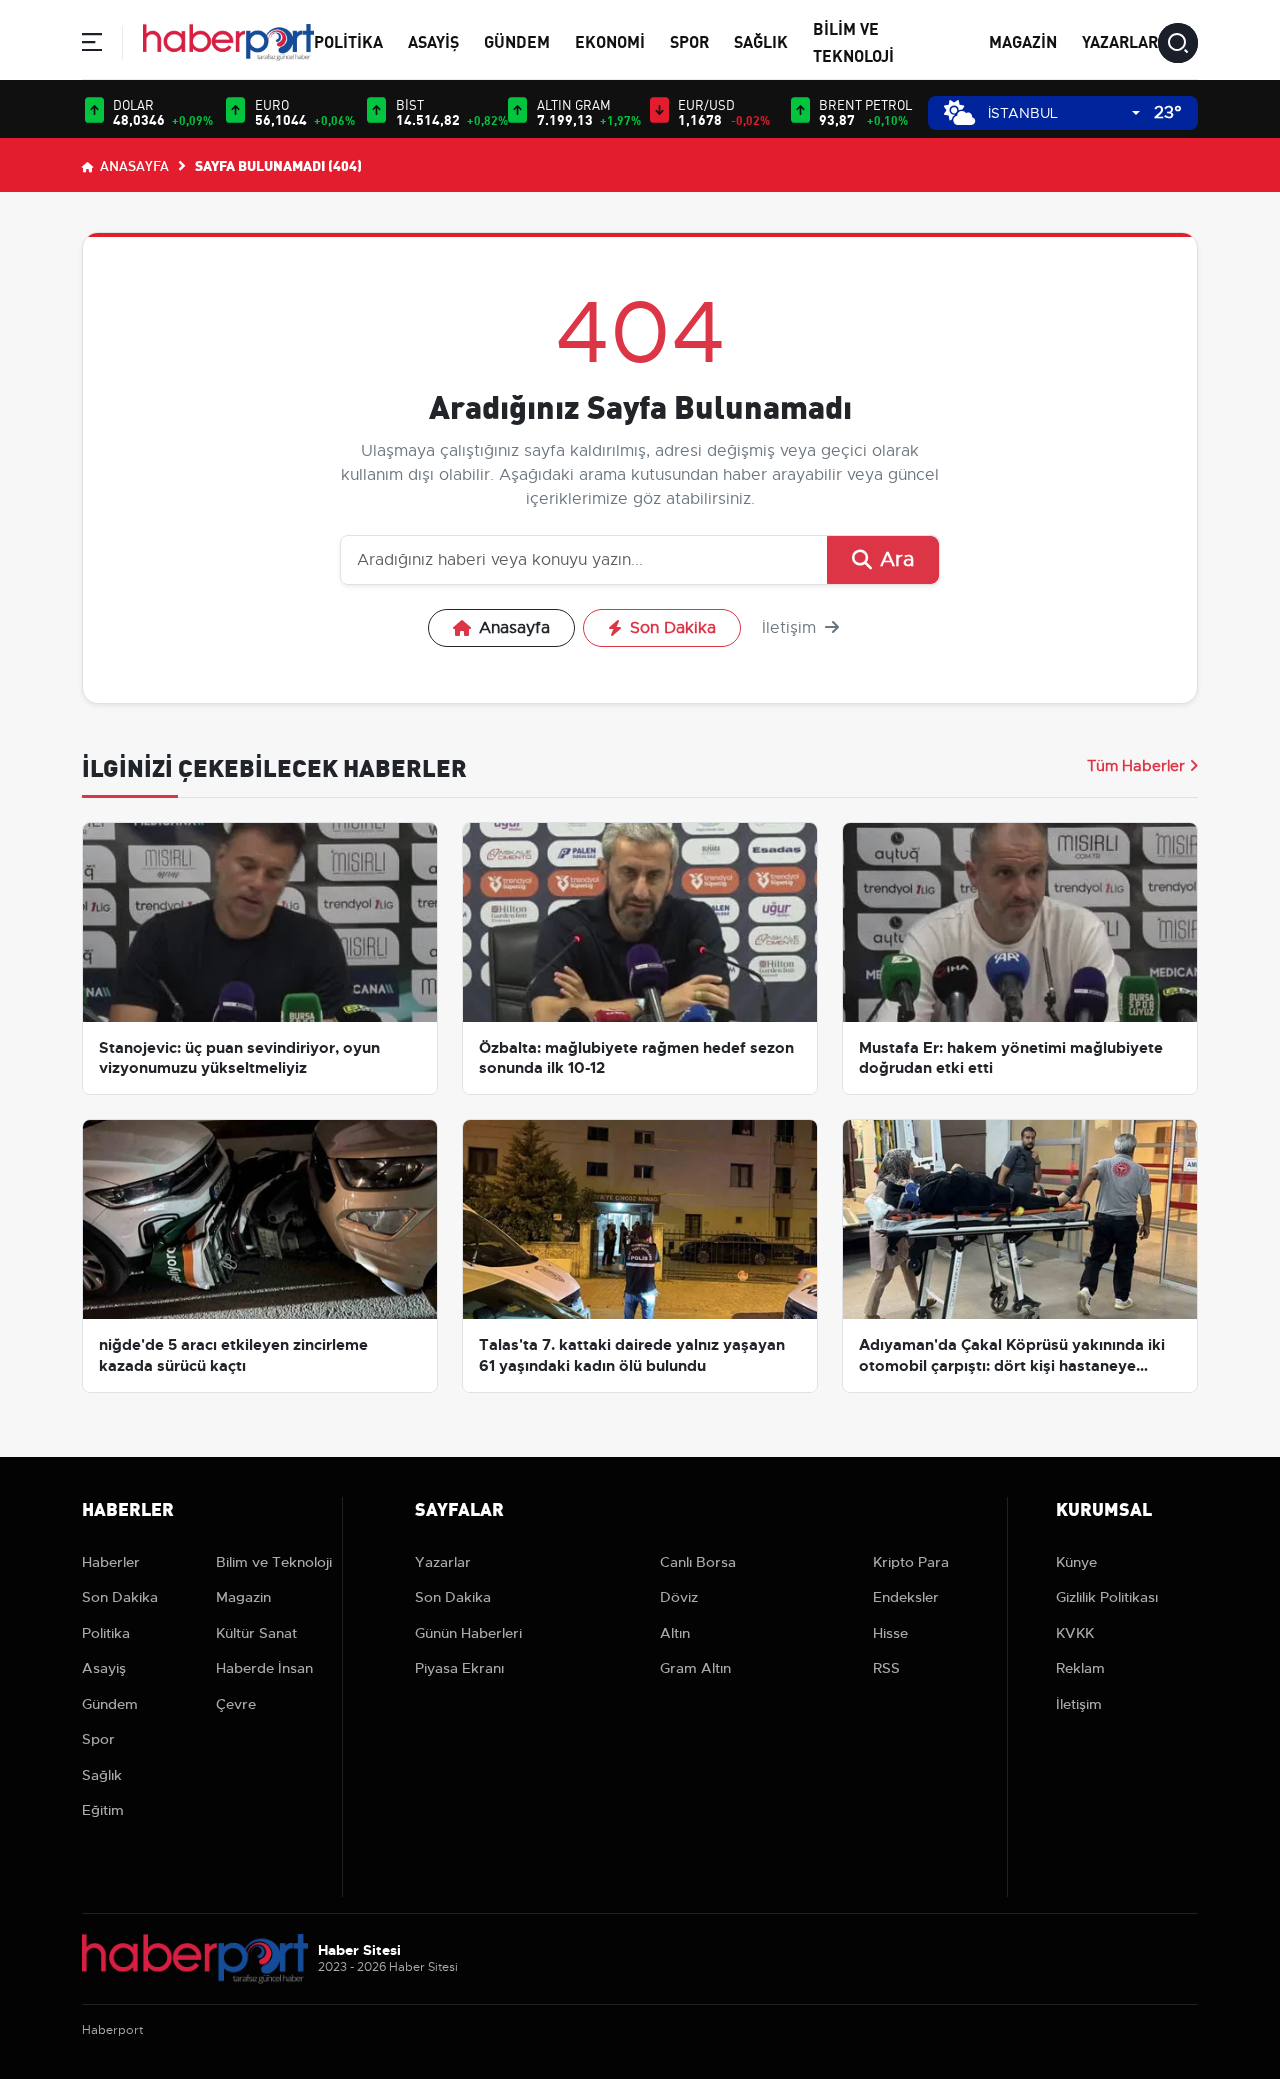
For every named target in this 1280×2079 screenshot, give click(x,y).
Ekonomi (610, 40)
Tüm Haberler (1136, 766)
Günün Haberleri (468, 1633)
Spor (689, 40)
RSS (886, 1668)
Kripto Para (911, 1562)
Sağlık (761, 40)
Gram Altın (695, 1668)
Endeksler (906, 1597)
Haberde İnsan (264, 1668)
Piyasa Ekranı (459, 1668)
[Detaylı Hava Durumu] (959, 112)
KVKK (1075, 1633)
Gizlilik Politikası (1107, 1597)
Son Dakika (673, 628)
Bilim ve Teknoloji (274, 1562)
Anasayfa (133, 165)
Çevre (236, 1704)
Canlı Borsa (698, 1562)
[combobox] (1064, 113)
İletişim (791, 628)
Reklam (1080, 1668)
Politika (348, 40)
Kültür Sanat (256, 1633)
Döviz (679, 1597)
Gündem (517, 40)
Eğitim (103, 1810)
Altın (675, 1633)
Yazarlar (1120, 40)
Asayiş (433, 40)
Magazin (1023, 40)
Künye (1076, 1562)
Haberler (111, 1562)
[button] (92, 45)
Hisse (890, 1633)
